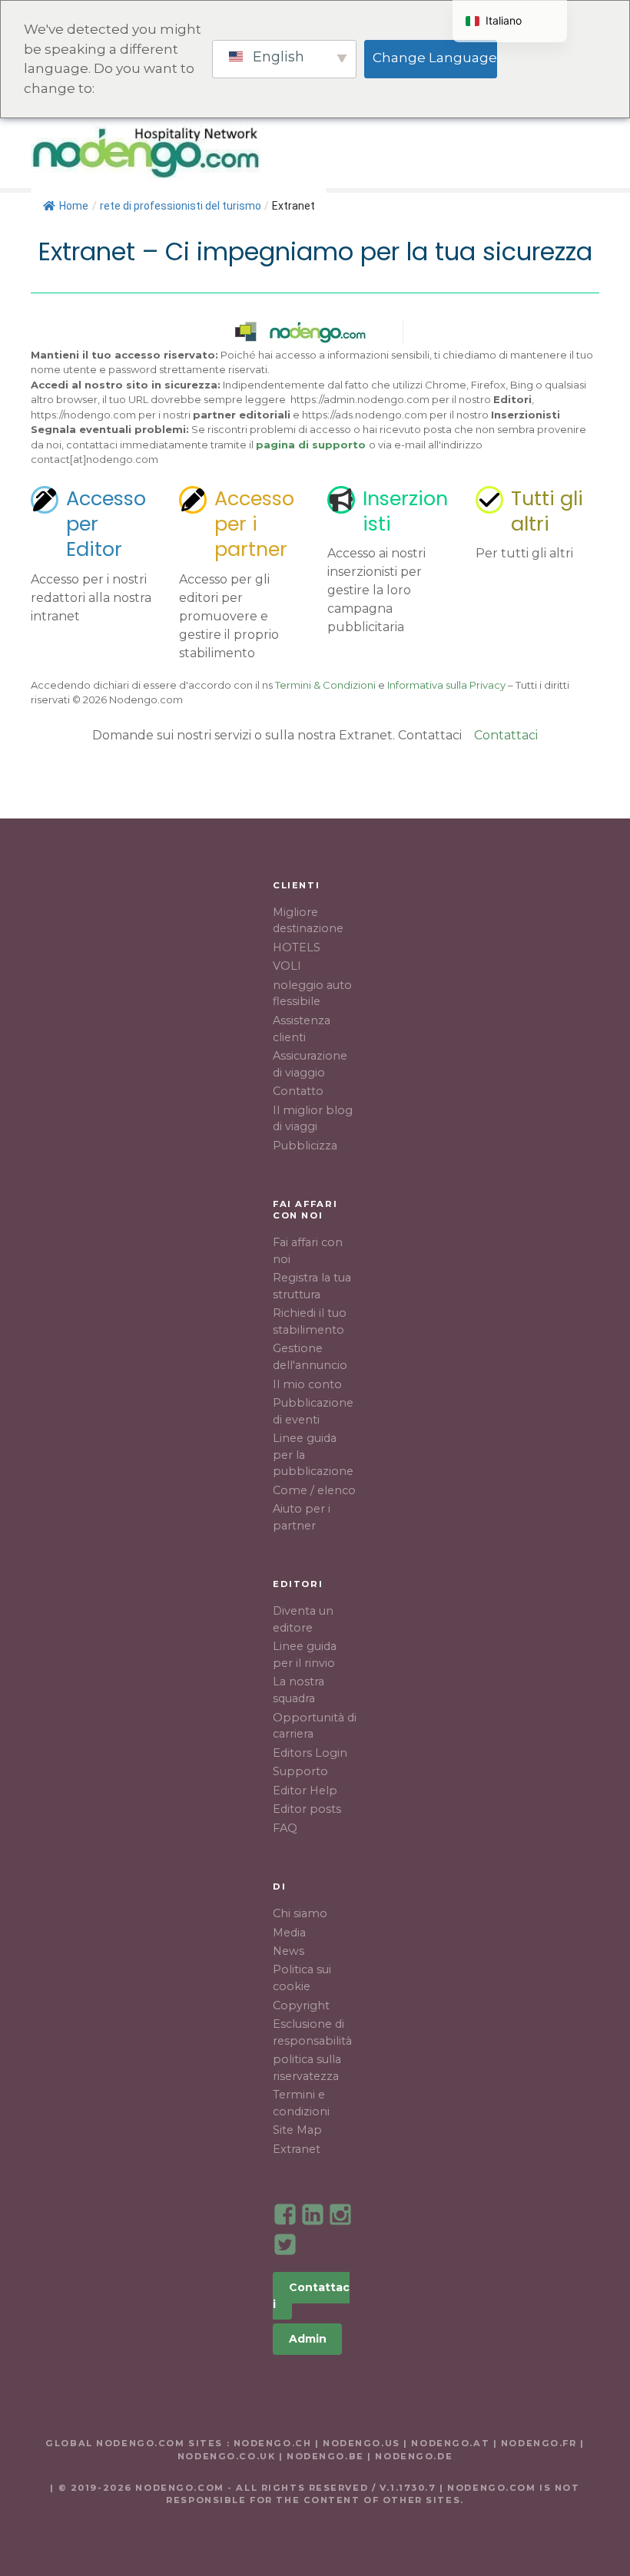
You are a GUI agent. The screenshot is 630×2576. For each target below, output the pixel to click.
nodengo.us (359, 2443)
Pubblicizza (305, 1146)
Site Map (297, 2130)
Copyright (301, 2006)
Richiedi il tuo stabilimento (310, 1321)
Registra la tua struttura (312, 1286)
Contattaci (506, 735)
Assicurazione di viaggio (310, 1064)
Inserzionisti (405, 511)
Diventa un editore (303, 1619)
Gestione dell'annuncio (310, 1357)
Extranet (297, 2149)
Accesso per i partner (254, 524)
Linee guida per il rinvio (305, 1655)
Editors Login (310, 1753)
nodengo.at (452, 2443)
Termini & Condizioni (325, 685)
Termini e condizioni (301, 2103)
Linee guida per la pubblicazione (313, 1455)
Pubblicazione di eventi (313, 1411)
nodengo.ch (273, 2443)
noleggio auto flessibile (312, 994)
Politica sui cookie (302, 1978)
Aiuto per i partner (302, 1517)
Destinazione (400, 153)
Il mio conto (307, 1384)
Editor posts (307, 1809)
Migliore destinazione (308, 921)
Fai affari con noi (308, 1251)
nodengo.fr (539, 2443)
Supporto (300, 1771)
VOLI (287, 966)
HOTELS (506, 153)
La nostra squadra (298, 1690)
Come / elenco (314, 1490)
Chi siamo (300, 1913)
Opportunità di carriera (315, 1726)
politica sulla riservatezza (307, 2068)
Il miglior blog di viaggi (313, 1119)
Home (74, 206)
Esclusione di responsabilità (312, 2032)
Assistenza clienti (302, 1029)
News (288, 1951)
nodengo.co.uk (226, 2456)
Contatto (298, 1091)
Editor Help (305, 1791)
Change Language (435, 58)
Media (289, 1933)
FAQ (285, 1828)
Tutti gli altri (547, 511)
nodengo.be (325, 2456)
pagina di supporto (311, 445)
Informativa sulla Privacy (446, 685)
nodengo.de (414, 2456)
